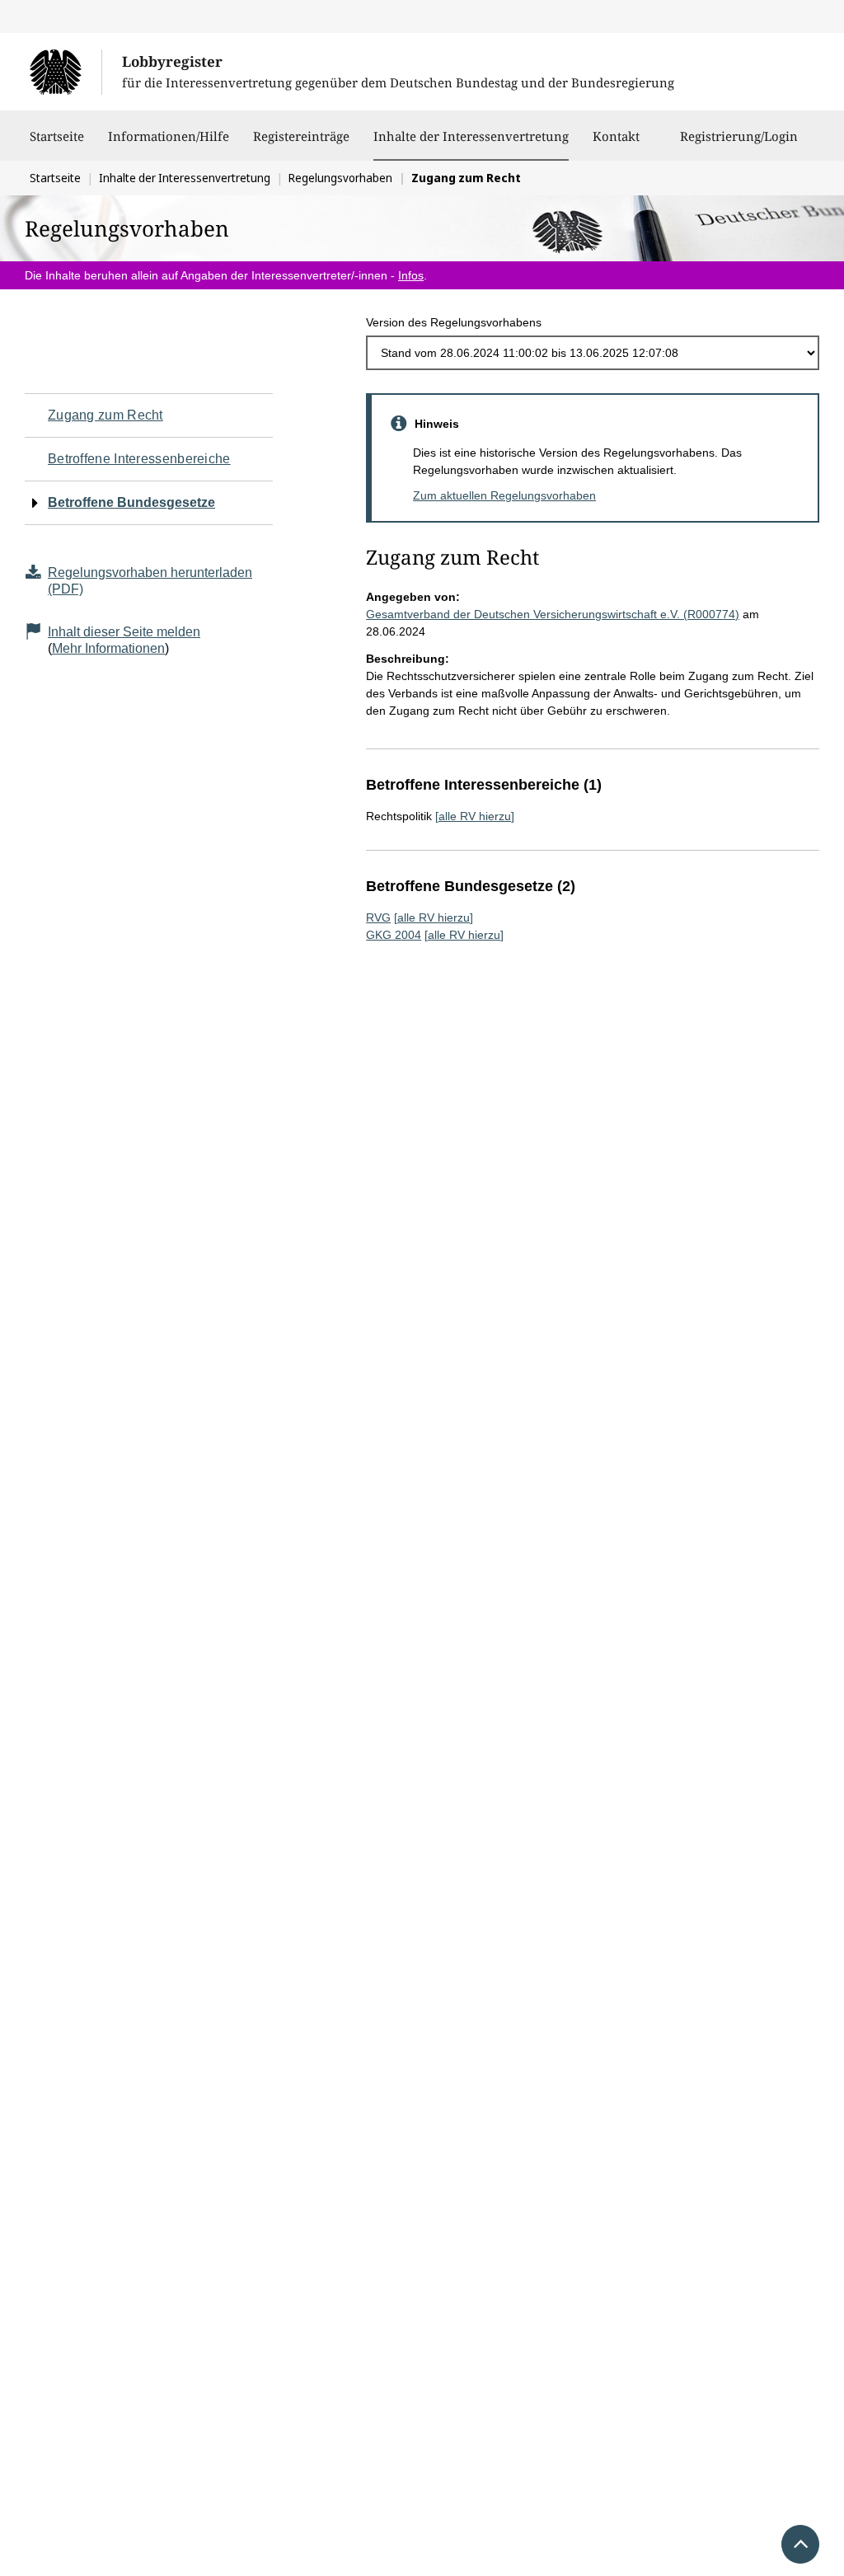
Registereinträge (301, 136)
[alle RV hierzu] (475, 816)
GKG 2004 (394, 935)
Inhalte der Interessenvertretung (471, 136)
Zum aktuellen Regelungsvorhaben (504, 495)
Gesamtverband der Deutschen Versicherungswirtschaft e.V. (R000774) (553, 614)
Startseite (57, 136)
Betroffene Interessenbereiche (139, 459)
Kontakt (616, 136)
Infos (411, 275)
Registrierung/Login (739, 136)
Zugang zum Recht (105, 415)
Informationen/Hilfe (169, 136)
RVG (378, 917)
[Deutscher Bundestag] (66, 72)
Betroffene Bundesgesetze (131, 502)
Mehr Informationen (108, 648)
